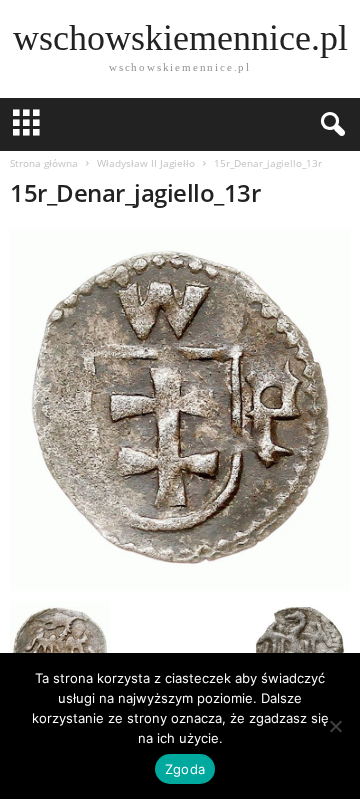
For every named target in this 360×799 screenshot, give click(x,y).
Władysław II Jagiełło (146, 163)
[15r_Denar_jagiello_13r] (180, 410)
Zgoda (185, 769)
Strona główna (44, 163)
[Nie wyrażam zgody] (335, 726)
